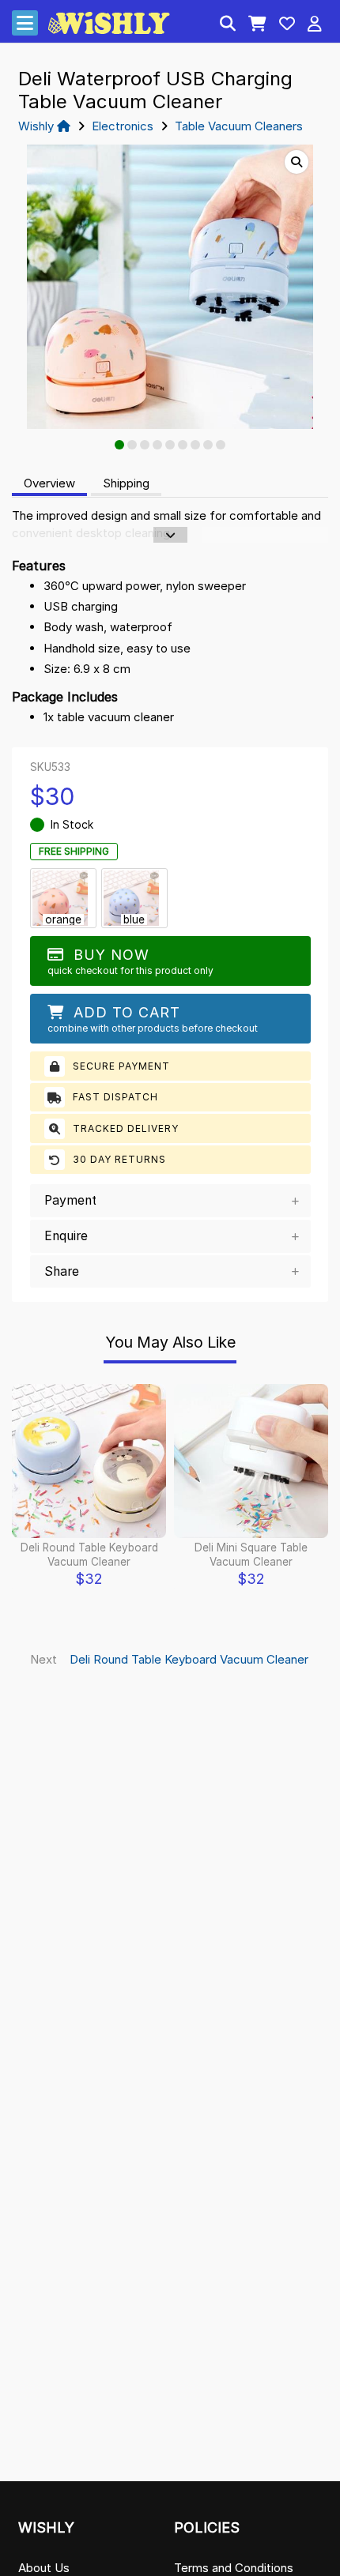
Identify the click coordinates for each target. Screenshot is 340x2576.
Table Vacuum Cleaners (239, 126)
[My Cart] (257, 25)
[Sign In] (315, 25)
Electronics (123, 126)
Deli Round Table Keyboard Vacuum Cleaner (189, 1659)
